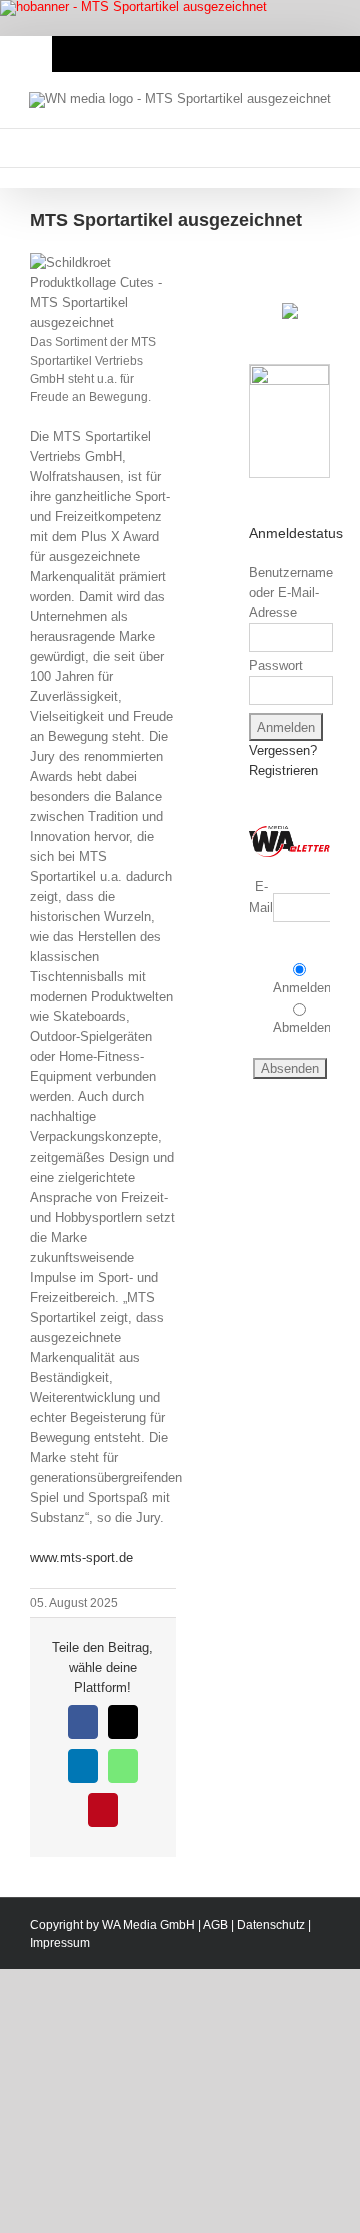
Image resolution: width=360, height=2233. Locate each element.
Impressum (60, 1943)
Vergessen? (283, 750)
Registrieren (283, 770)
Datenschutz (271, 1925)
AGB (215, 1925)
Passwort (276, 665)
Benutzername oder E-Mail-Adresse (291, 592)
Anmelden (302, 987)
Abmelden (302, 1027)
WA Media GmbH (148, 1925)
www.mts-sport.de (81, 1557)
